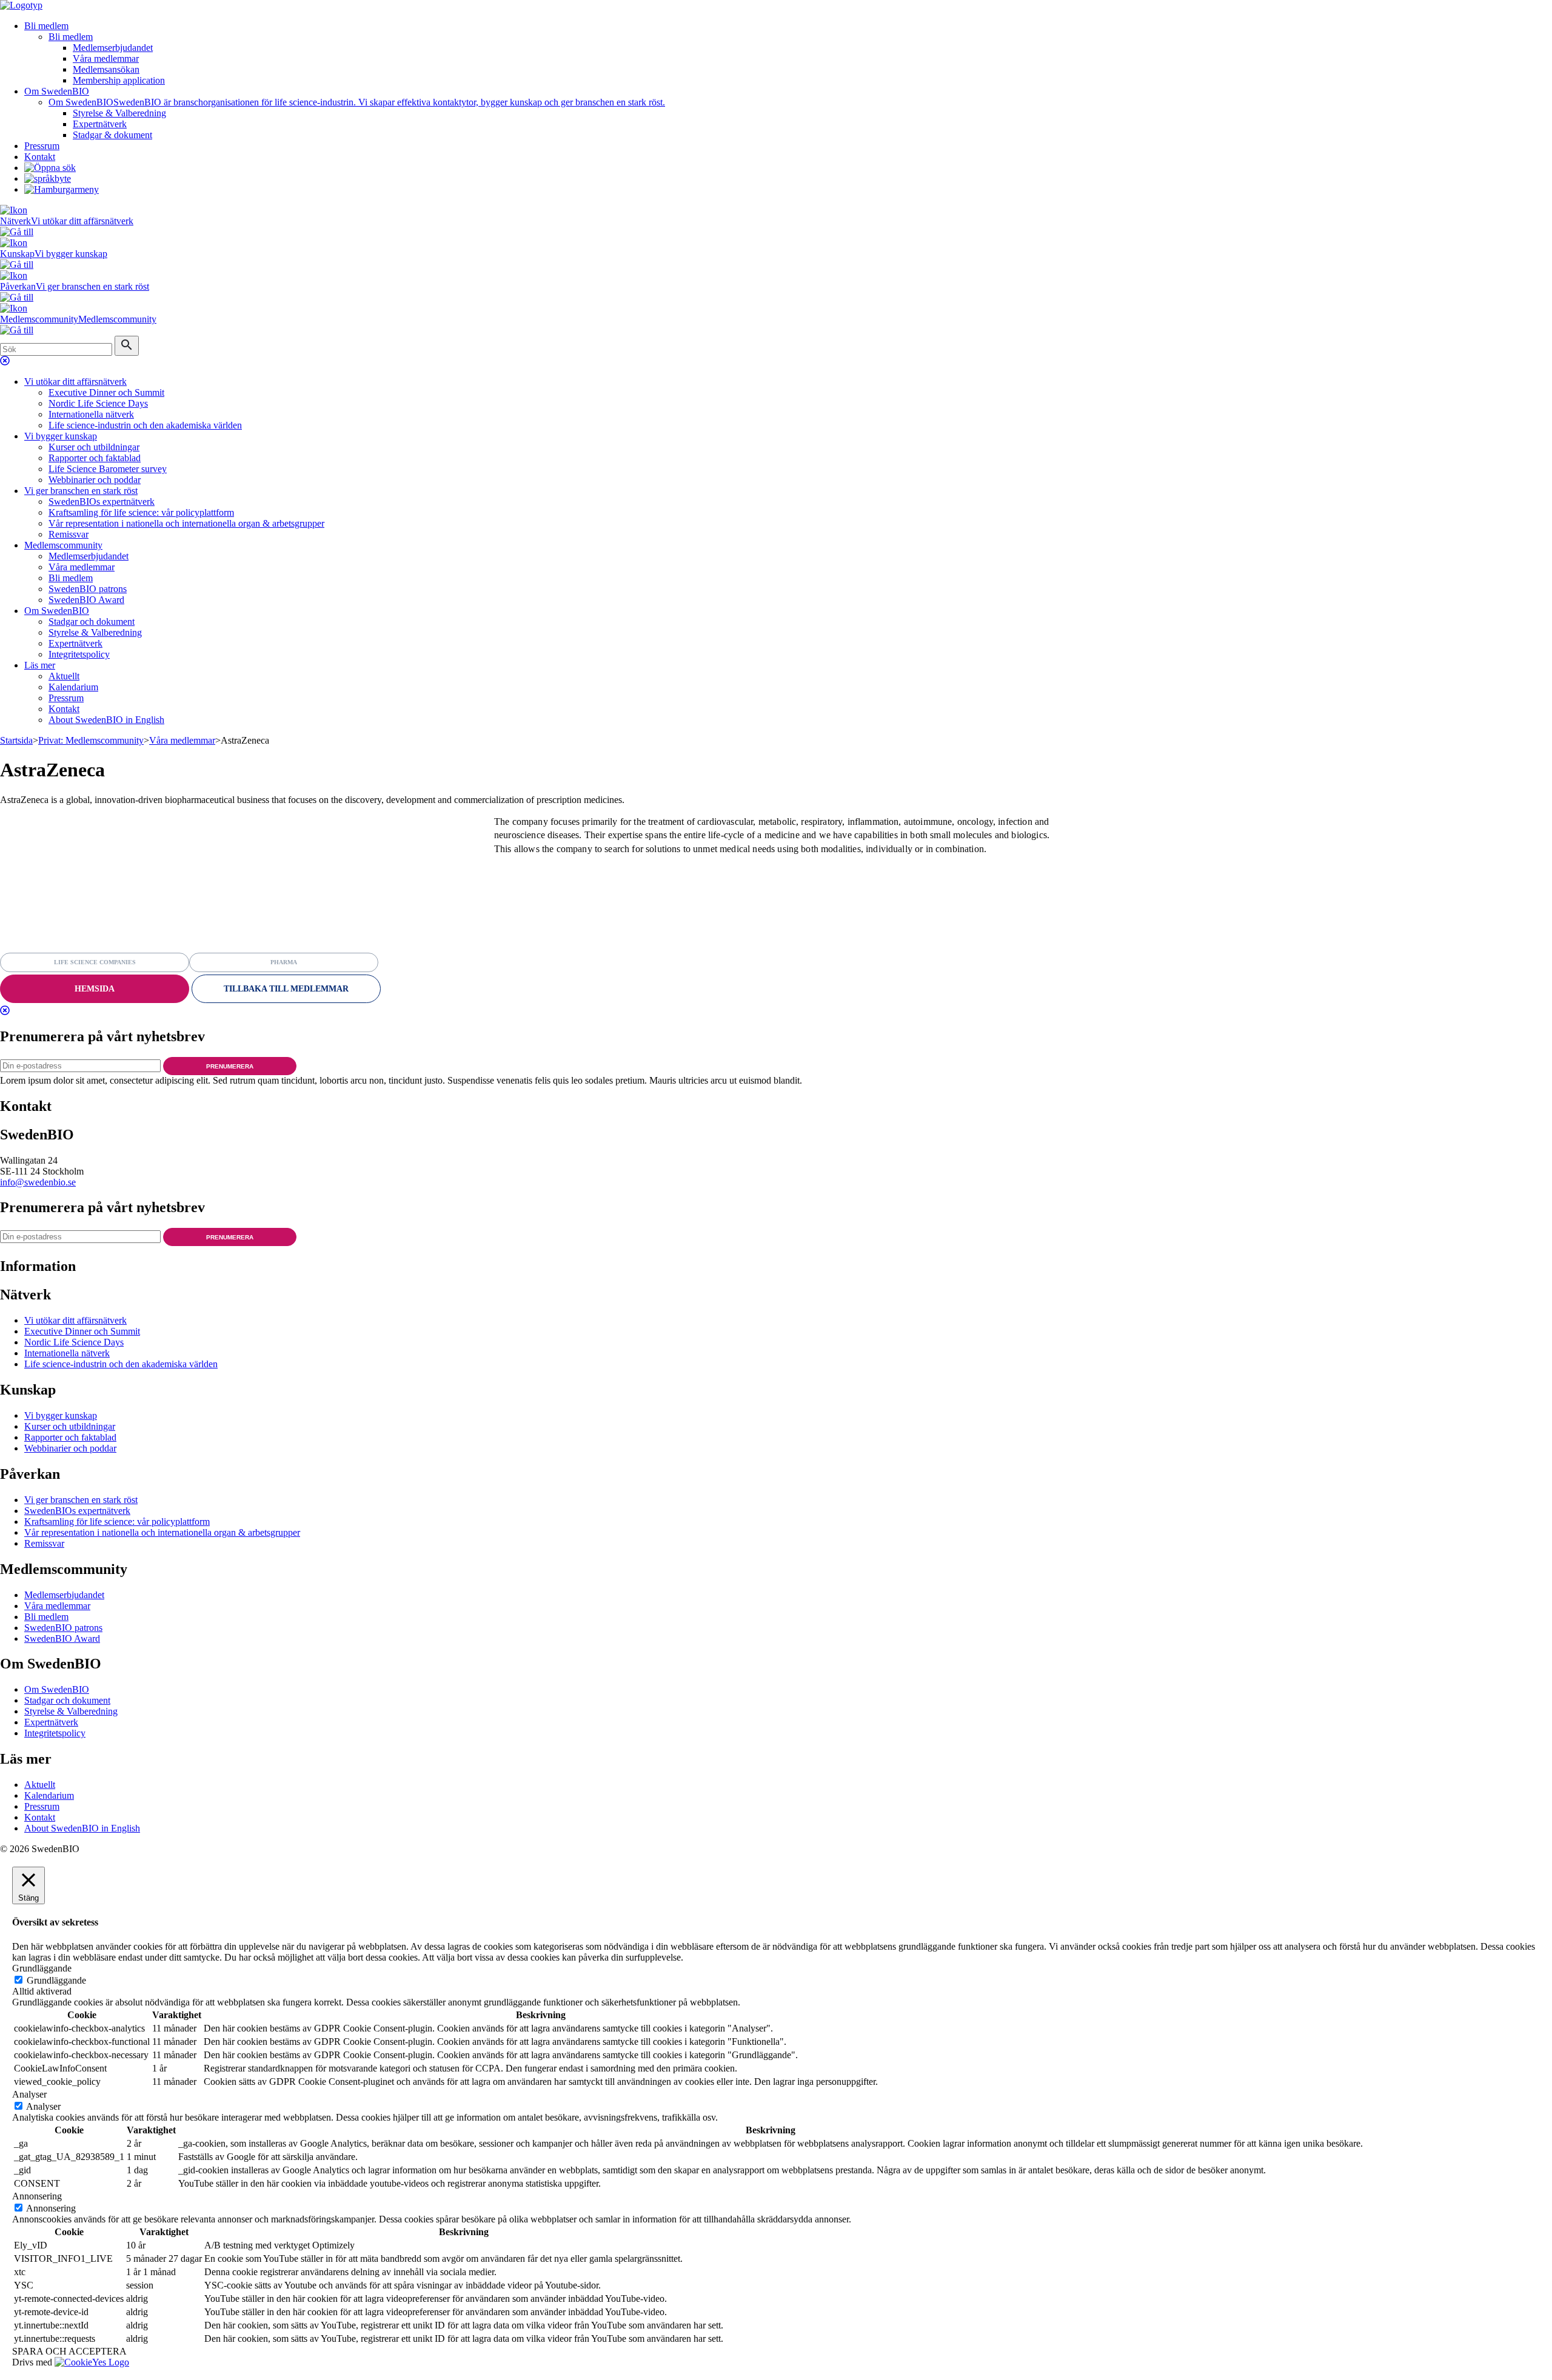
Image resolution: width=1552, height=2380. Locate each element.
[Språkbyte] (48, 178)
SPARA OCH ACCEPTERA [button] (69, 2351)
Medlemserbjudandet (113, 48)
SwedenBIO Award (86, 600)
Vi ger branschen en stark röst (81, 491)
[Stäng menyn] (5, 361)
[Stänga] (5, 1011)
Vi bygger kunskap (61, 436)
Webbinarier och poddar (95, 480)
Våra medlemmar (106, 58)
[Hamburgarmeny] (62, 189)
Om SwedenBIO (57, 91)
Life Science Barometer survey (108, 469)
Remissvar (69, 534)
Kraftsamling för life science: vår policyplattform (141, 512)
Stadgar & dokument (112, 135)
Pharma (284, 962)
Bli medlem (46, 26)
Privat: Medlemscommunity (91, 740)
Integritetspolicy (79, 654)
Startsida (16, 740)
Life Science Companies (95, 962)
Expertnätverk (100, 124)
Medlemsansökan (106, 69)
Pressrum (42, 146)
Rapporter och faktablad (95, 458)
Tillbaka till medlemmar (286, 989)
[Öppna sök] (50, 168)
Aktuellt (64, 676)
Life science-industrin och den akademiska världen (145, 425)
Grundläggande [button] (42, 1968)
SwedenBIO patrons (88, 589)
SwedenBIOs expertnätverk (102, 502)
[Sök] (127, 346)
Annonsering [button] (37, 2196)
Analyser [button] (29, 2094)
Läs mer (40, 665)
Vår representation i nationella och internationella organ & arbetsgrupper (186, 523)
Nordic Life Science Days (98, 403)
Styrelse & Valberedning (119, 113)
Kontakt (40, 157)
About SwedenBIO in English (106, 720)
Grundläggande (56, 1980)
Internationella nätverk (91, 414)
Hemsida (95, 989)
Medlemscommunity (63, 545)
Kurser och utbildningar (94, 447)
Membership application (119, 80)
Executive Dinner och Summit (106, 392)
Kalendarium (73, 687)
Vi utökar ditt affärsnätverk (75, 382)
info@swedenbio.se (38, 1182)
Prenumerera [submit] (230, 1066)
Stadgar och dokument (92, 622)
